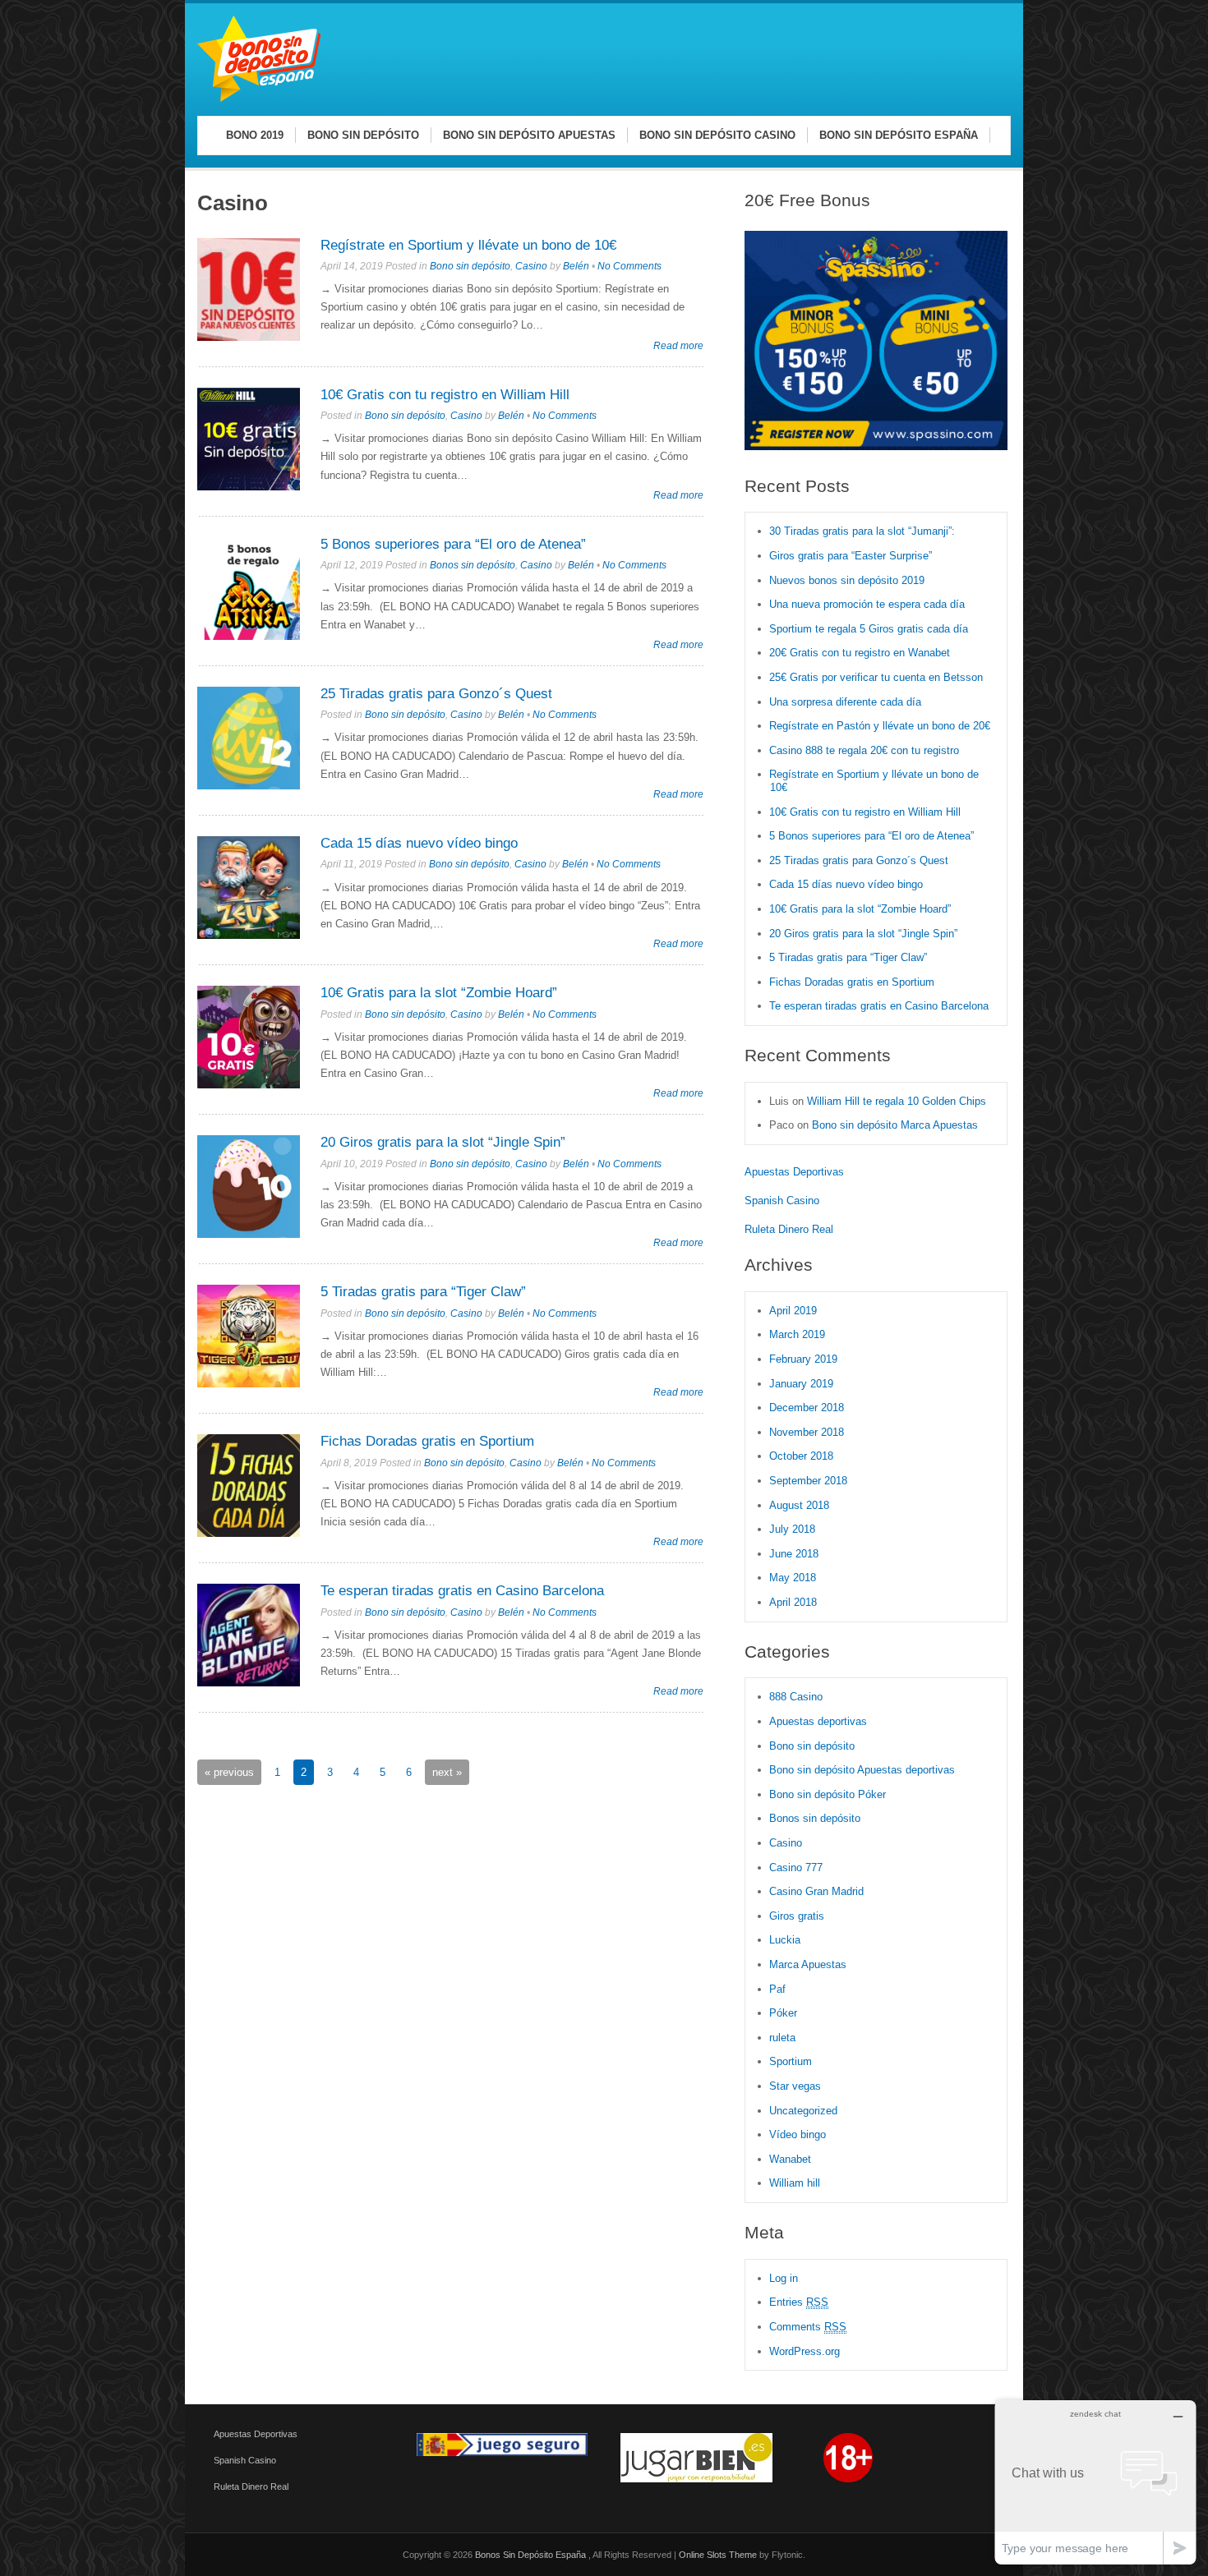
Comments (808, 2327)
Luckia (785, 1940)
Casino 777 (796, 1868)
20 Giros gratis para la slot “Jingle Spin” (443, 1142)
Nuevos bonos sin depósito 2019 (847, 580)
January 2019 (801, 1384)
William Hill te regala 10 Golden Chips (897, 1101)
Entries (799, 2302)
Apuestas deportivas (818, 1721)
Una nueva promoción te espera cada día (867, 604)
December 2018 (807, 1408)
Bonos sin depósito (473, 565)
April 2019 (793, 1311)
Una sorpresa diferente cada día (845, 702)
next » (447, 1772)
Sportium (791, 2061)
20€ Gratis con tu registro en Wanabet (860, 653)
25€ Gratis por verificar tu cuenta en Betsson (876, 677)
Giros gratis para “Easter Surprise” (851, 556)
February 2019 (803, 1359)
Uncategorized (803, 2111)
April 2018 (793, 1602)
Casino (531, 266)
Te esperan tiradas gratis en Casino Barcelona (462, 1591)
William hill (795, 2183)
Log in (784, 2278)
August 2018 (799, 1505)
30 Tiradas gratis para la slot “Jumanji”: (862, 531)
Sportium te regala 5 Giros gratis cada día (869, 629)
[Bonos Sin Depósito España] (259, 99)
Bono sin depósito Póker (828, 1794)
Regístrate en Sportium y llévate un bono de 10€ (468, 245)
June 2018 (794, 1554)
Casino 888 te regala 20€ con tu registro (864, 750)
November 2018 (807, 1432)
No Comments (629, 266)
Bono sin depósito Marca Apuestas (895, 1125)
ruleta (782, 2038)
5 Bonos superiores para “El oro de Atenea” (453, 544)
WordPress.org (805, 2351)
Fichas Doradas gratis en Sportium (427, 1441)
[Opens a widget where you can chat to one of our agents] (1095, 2482)
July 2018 (792, 1529)
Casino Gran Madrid (816, 1891)
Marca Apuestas (808, 1964)
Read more (678, 345)
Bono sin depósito (470, 266)
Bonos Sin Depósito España (532, 2555)
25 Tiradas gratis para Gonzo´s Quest (436, 694)
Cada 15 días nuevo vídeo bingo (419, 843)
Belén (576, 266)
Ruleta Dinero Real (789, 1229)
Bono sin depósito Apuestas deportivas (862, 1770)
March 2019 (797, 1334)
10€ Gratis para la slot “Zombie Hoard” (439, 993)
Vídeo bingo (798, 2134)
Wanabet (790, 2159)
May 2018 (793, 1578)
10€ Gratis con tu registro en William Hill (445, 395)
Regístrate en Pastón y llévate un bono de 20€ (881, 726)
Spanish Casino (782, 1201)
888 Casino (796, 1697)
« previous (229, 1772)
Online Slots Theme (718, 2555)
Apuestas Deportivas (794, 1172)
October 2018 (801, 1456)
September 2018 (808, 1481)
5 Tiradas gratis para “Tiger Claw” (423, 1292)
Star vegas (795, 2086)
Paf (777, 1989)
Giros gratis (797, 1916)
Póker (783, 2013)
